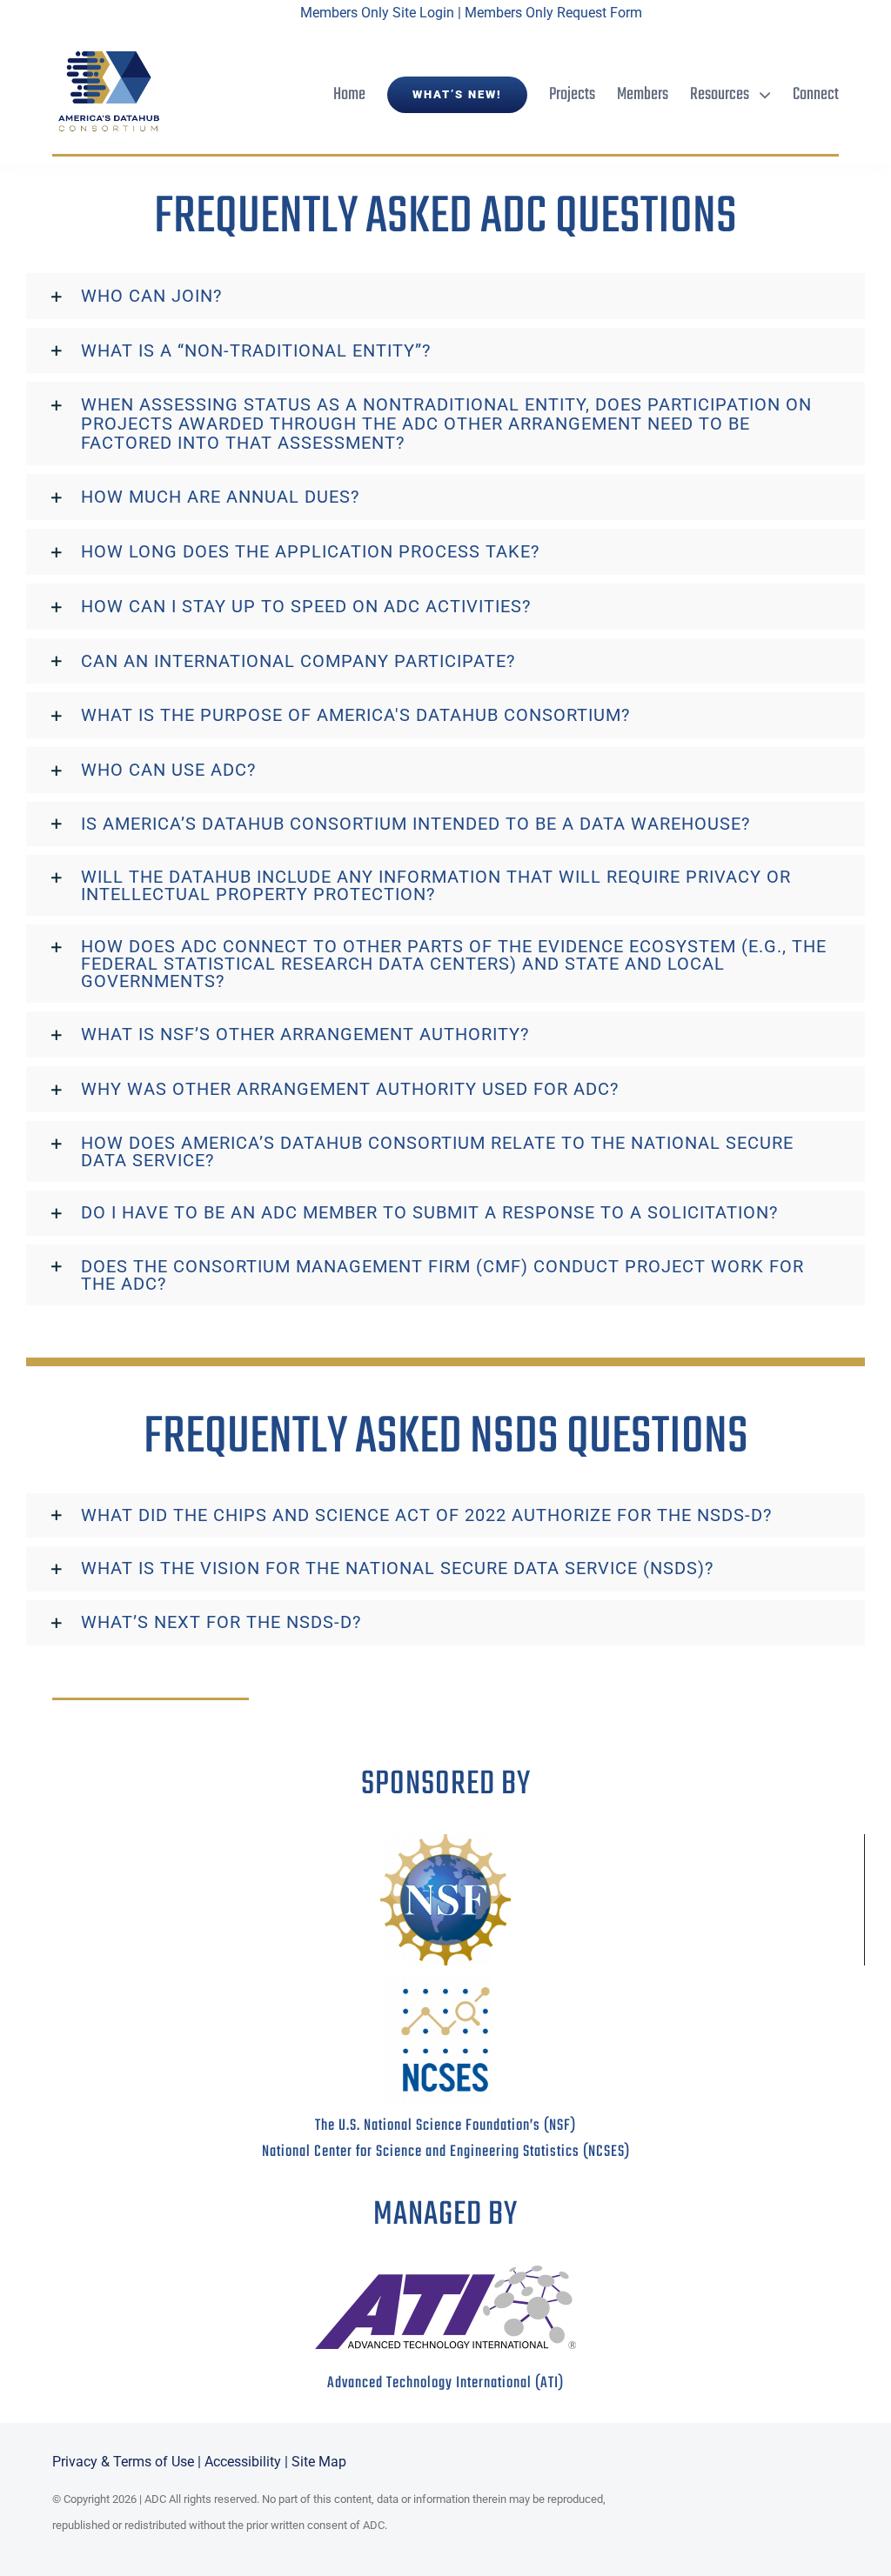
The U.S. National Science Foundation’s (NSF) (445, 2126)
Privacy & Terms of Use (123, 2462)
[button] (445, 296)
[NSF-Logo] (445, 1841)
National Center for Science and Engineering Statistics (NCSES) (446, 2152)
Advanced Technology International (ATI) (445, 2383)
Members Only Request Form (553, 13)
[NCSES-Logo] (445, 1981)
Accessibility (243, 2462)
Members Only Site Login (377, 13)
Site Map (319, 2462)
